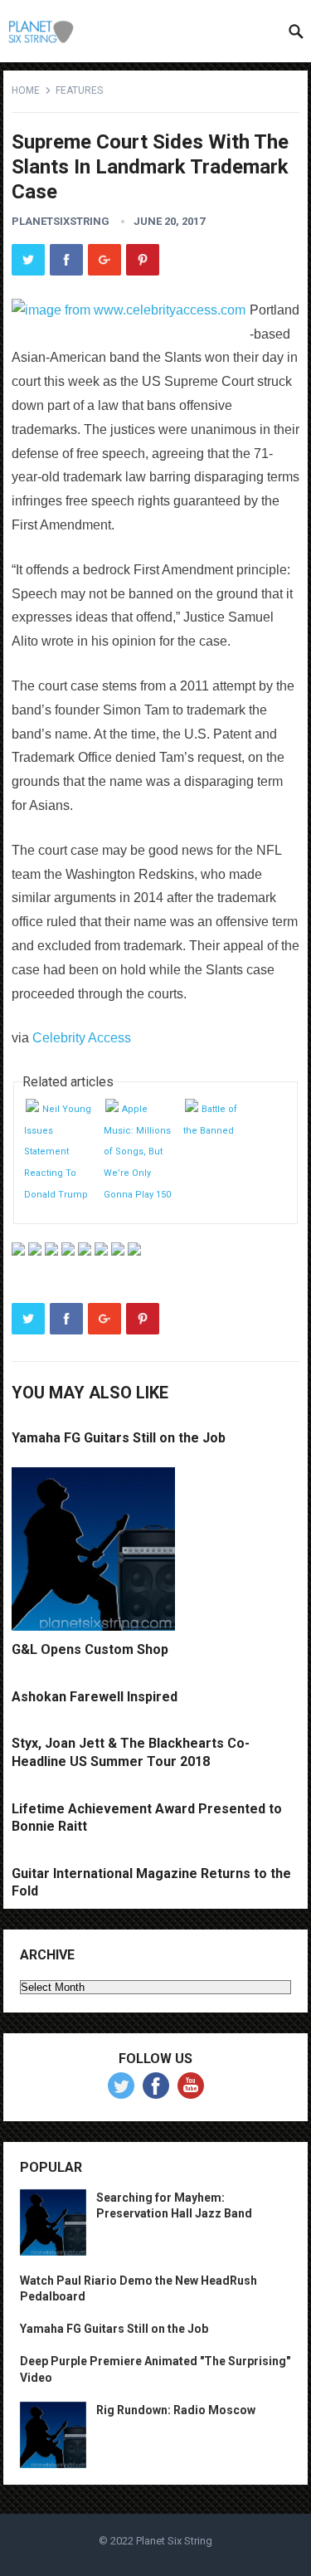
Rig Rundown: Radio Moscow (176, 2410)
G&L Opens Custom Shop (90, 1649)
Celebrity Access (82, 1038)
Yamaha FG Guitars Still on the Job (119, 1438)
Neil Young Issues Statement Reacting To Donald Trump (58, 1151)
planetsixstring (61, 221)
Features (79, 90)
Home (26, 90)
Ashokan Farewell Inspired (95, 1697)
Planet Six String (174, 2541)
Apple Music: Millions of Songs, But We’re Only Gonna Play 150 (137, 1151)
